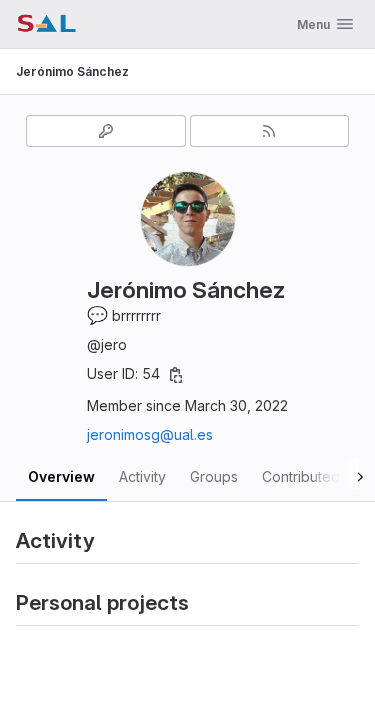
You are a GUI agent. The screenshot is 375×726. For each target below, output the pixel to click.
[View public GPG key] (106, 131)
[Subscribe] (270, 131)
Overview (61, 476)
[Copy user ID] (176, 375)
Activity (142, 476)
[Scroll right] (337, 474)
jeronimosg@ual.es (150, 434)
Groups (214, 476)
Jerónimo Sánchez (72, 71)
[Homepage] (46, 24)
